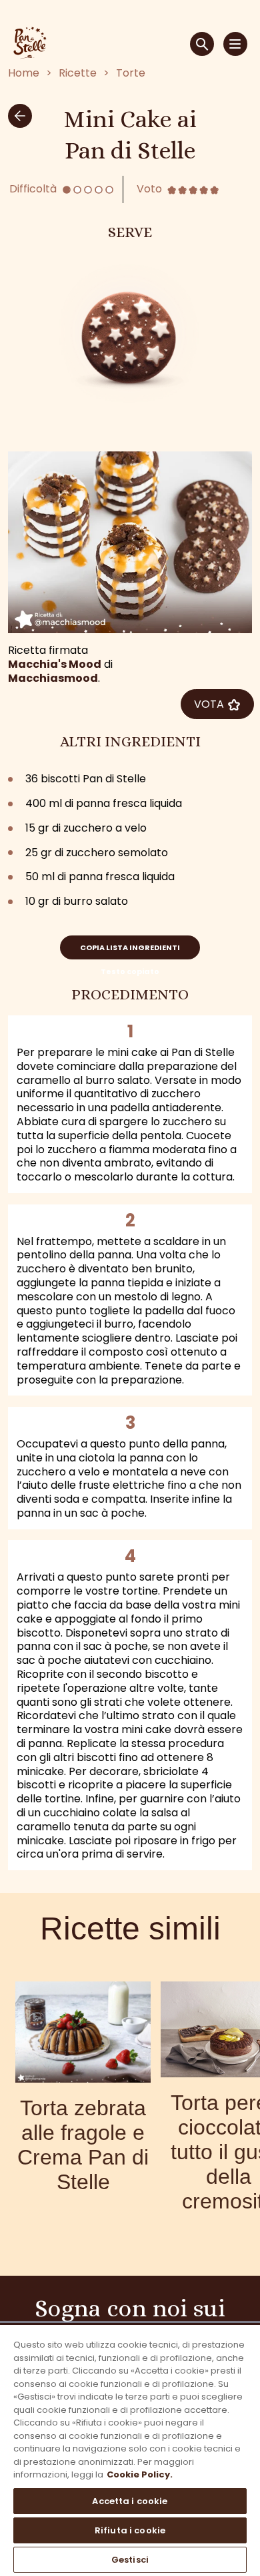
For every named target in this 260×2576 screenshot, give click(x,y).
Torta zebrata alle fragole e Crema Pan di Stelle (83, 2145)
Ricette (78, 74)
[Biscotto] (130, 334)
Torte (131, 74)
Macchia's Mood (55, 664)
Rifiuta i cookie (130, 2530)
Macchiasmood (53, 678)
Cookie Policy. (140, 2474)
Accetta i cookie (130, 2501)
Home (24, 74)
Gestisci (130, 2560)
